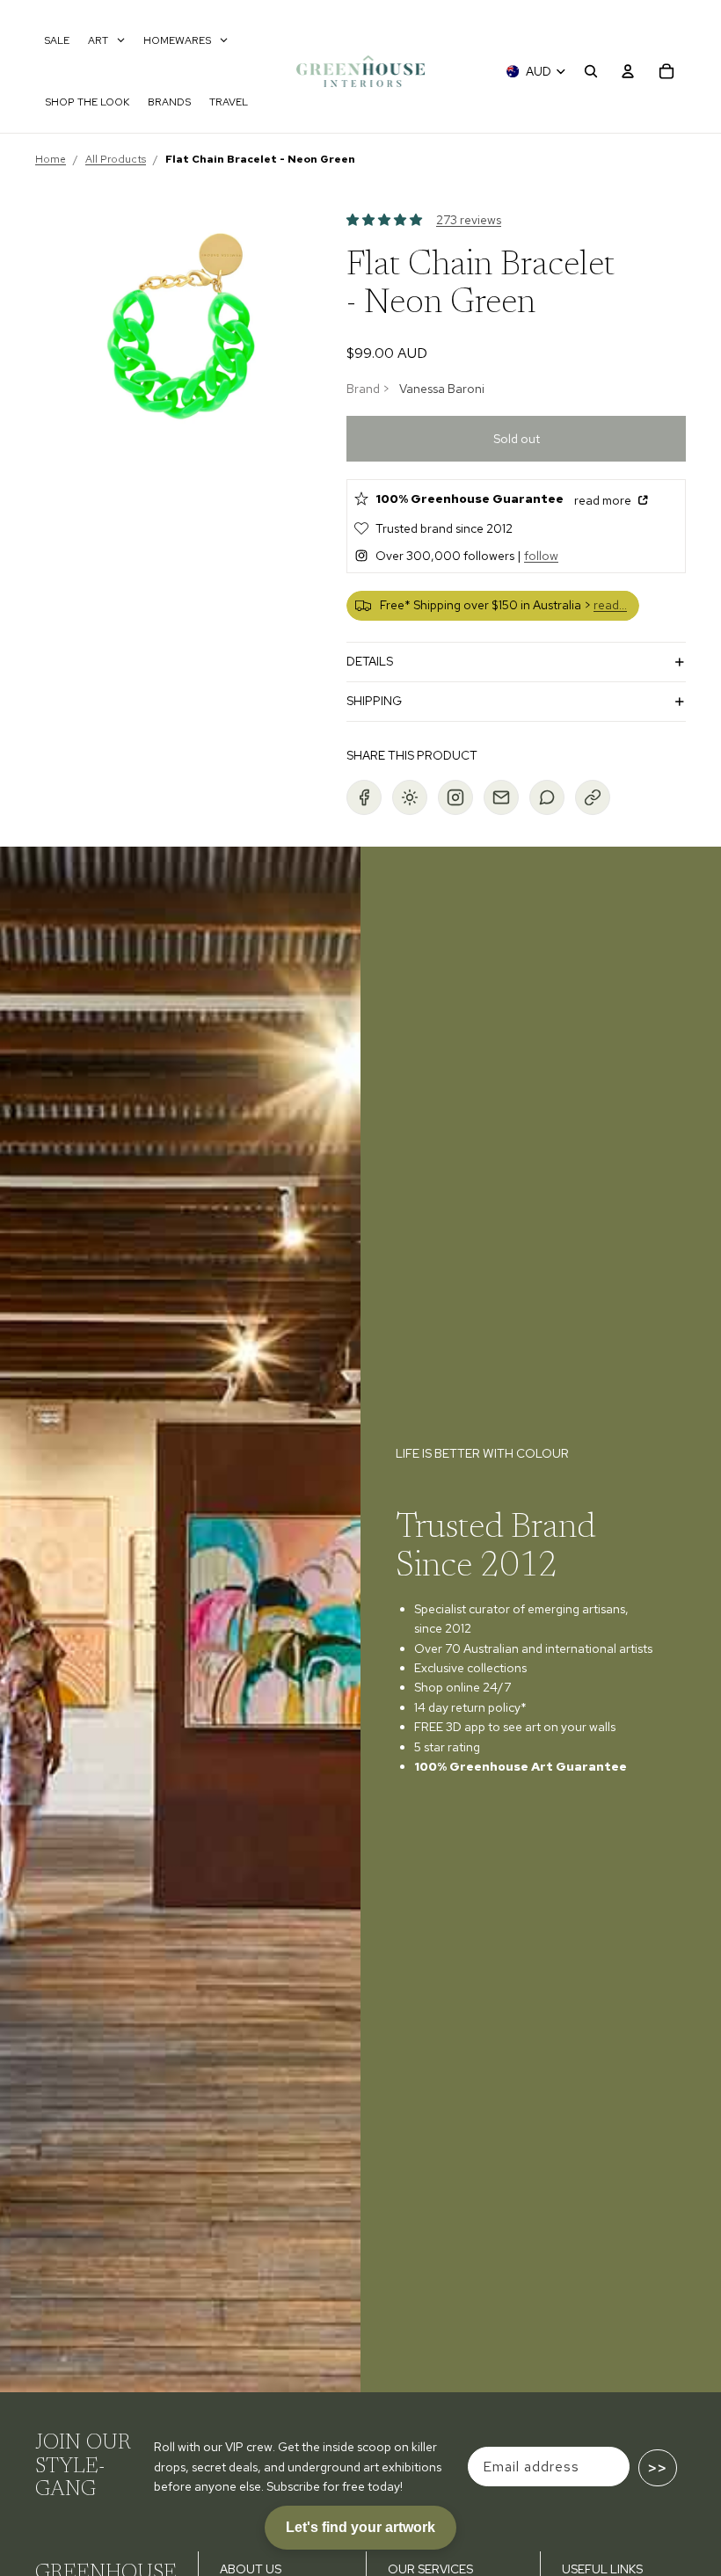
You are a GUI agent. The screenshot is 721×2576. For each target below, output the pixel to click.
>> (658, 2468)
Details (370, 661)
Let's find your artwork (360, 2527)
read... (610, 605)
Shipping (374, 701)
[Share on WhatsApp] (547, 797)
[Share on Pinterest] (410, 797)
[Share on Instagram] (455, 797)
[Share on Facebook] (364, 797)
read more (604, 500)
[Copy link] (593, 797)
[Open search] (591, 71)
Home (51, 159)
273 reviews (469, 220)
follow (541, 556)
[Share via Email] (501, 797)
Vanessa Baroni (442, 389)
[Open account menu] (628, 71)
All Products (116, 159)
